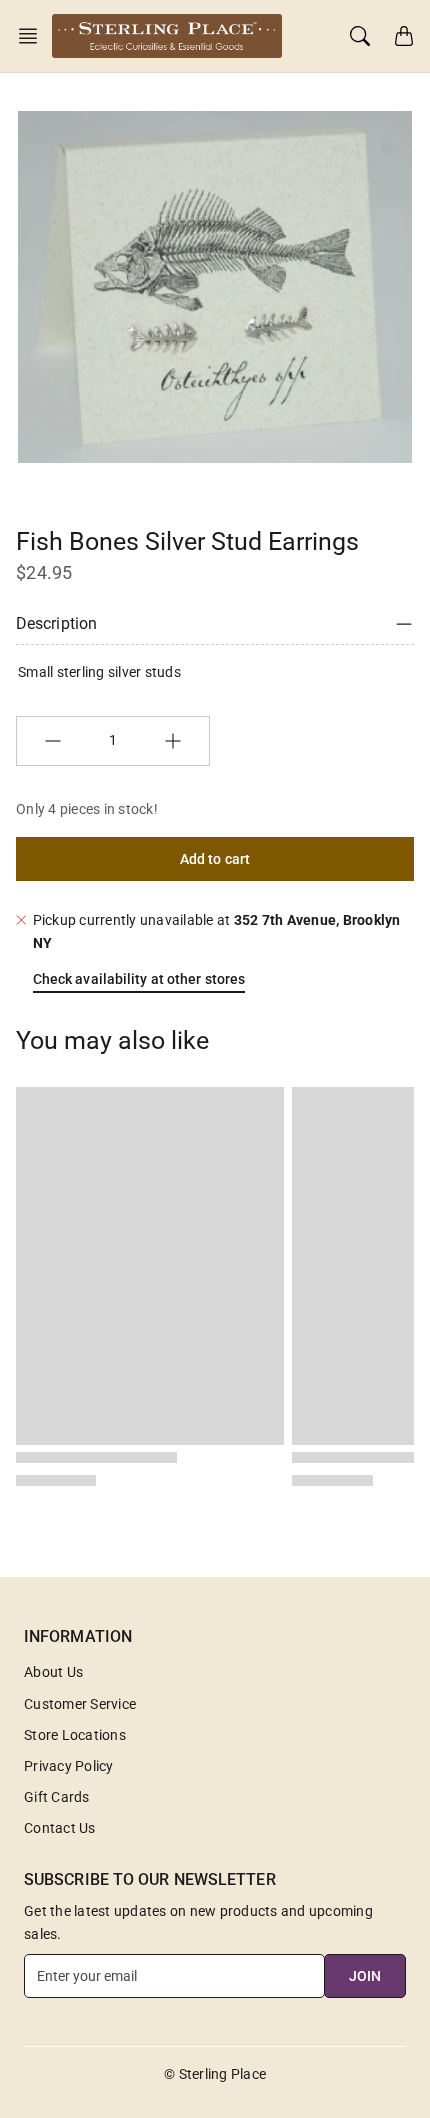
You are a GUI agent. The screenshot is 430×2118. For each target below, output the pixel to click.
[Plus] (173, 741)
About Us (53, 1672)
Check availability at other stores (139, 979)
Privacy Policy (69, 1766)
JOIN (365, 1976)
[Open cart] (404, 36)
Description (56, 623)
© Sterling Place (215, 2074)
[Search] (360, 36)
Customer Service (80, 1704)
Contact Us (60, 1828)
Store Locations (75, 1735)
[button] (34, 36)
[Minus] (53, 741)
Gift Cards (57, 1797)
